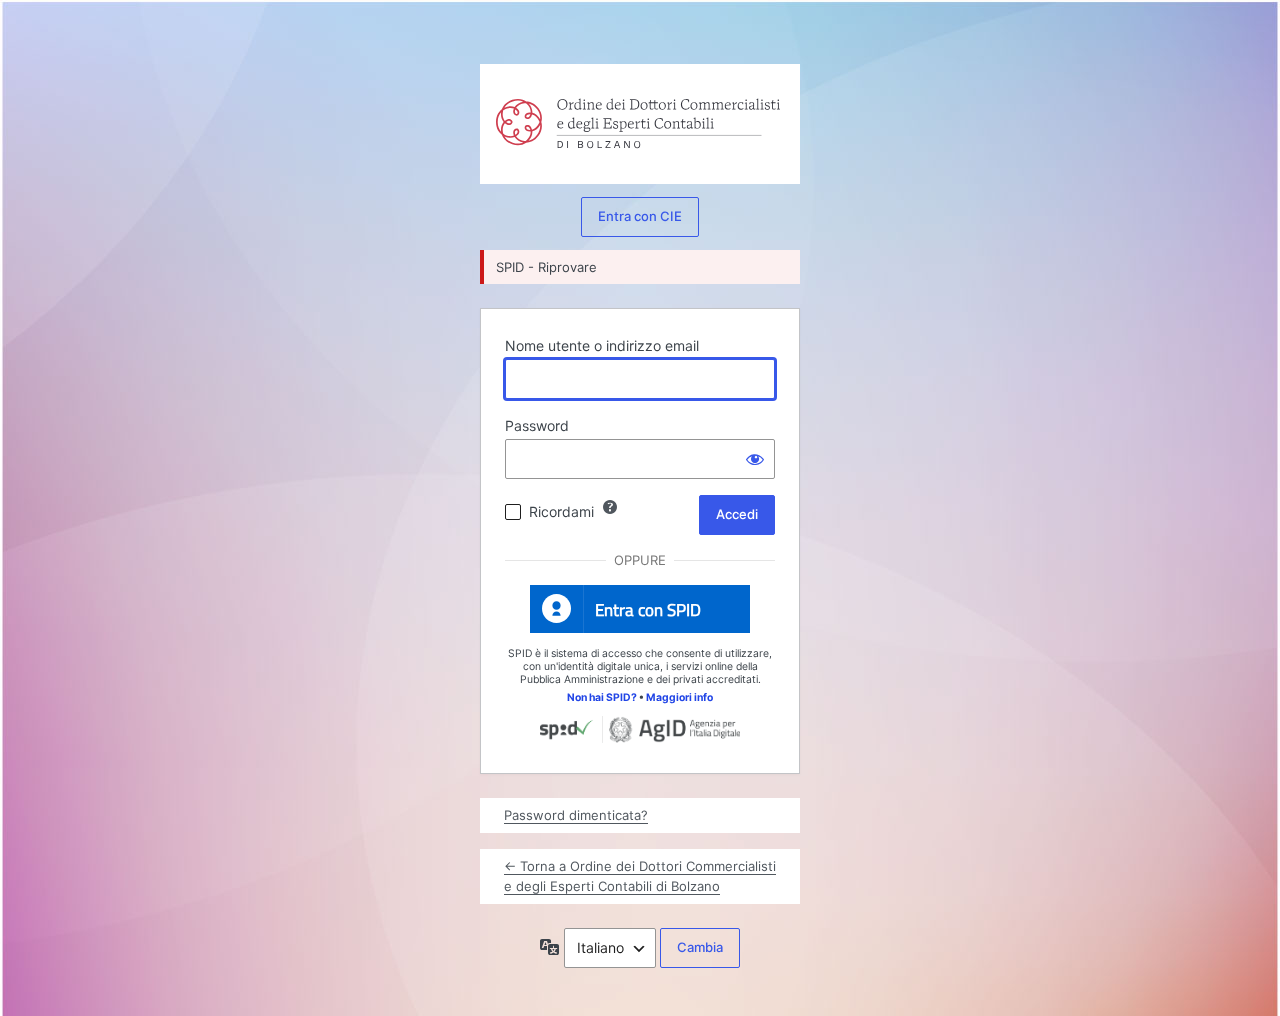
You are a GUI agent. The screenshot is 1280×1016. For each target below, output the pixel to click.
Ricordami (561, 511)
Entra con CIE (640, 216)
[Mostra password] (755, 459)
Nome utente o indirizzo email (602, 345)
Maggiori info (679, 697)
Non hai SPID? (602, 697)
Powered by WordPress (522, 106)
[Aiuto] (610, 507)
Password (537, 425)
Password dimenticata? (576, 815)
